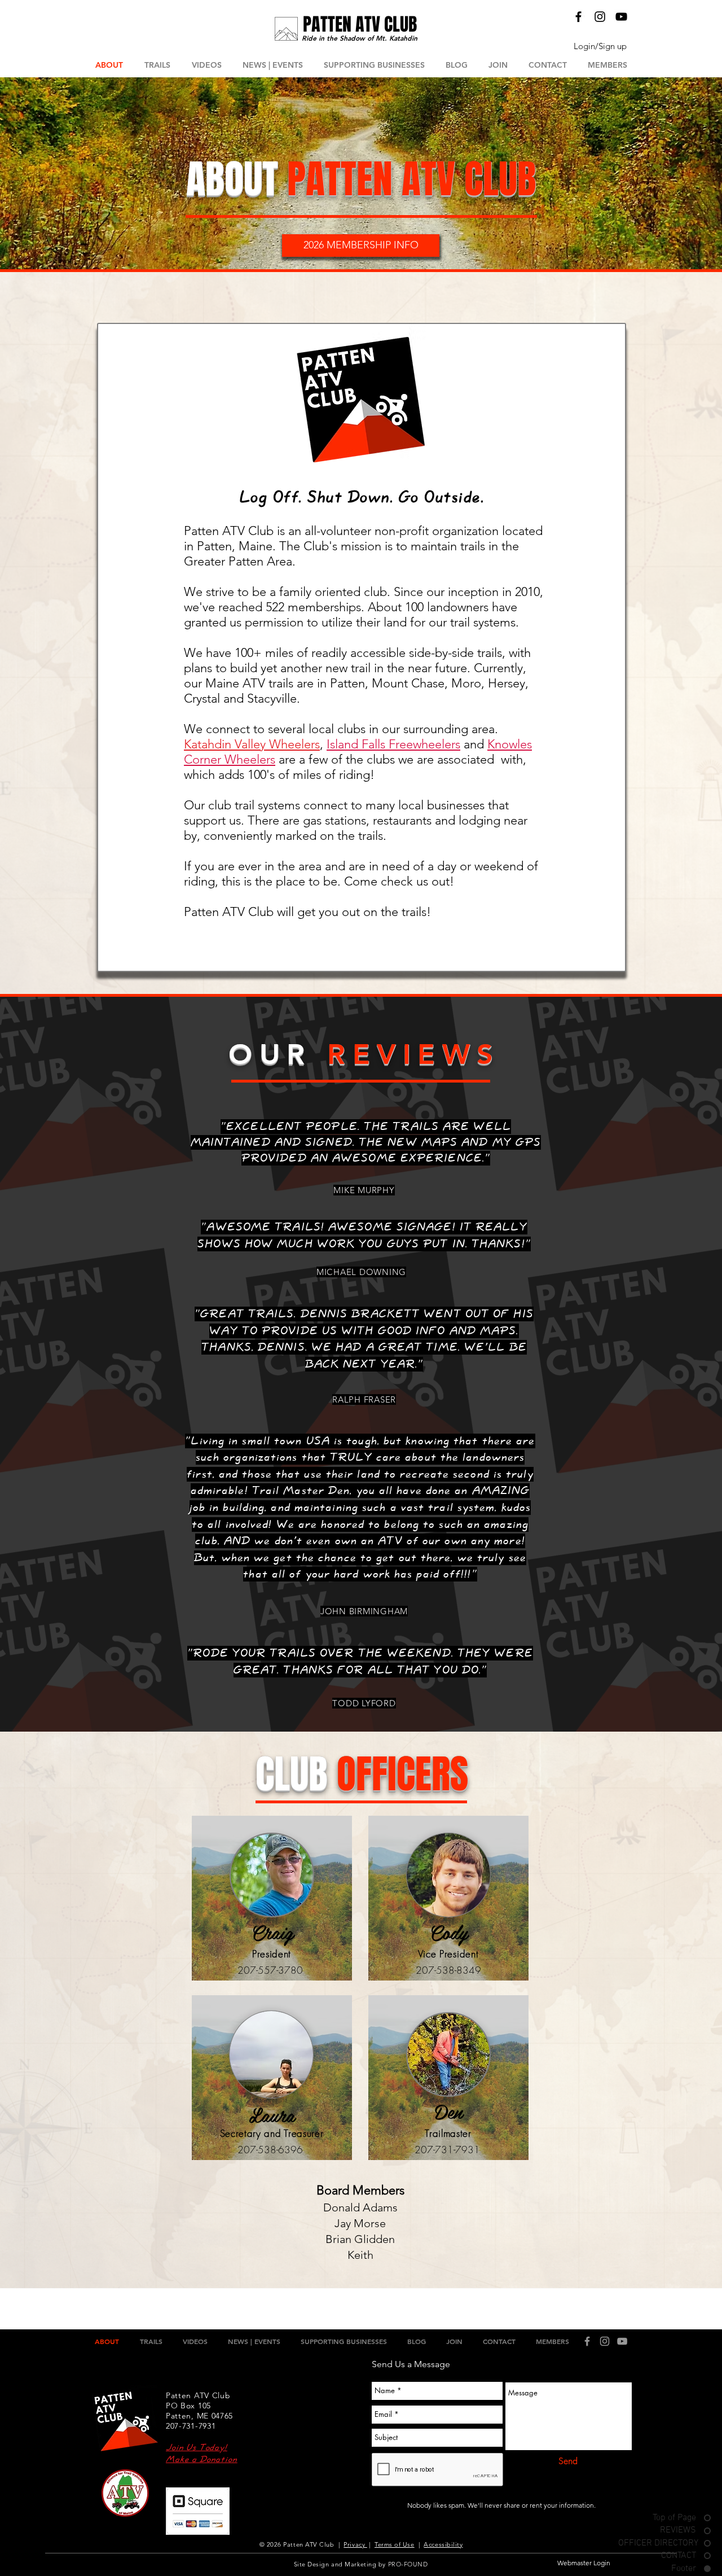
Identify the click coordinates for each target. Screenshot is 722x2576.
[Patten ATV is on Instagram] (600, 17)
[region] (272, 1899)
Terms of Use (395, 2544)
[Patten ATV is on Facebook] (578, 17)
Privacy (355, 2544)
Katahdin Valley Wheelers (252, 744)
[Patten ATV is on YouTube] (621, 17)
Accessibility (443, 2544)
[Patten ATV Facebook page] (587, 2341)
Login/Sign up (600, 46)
